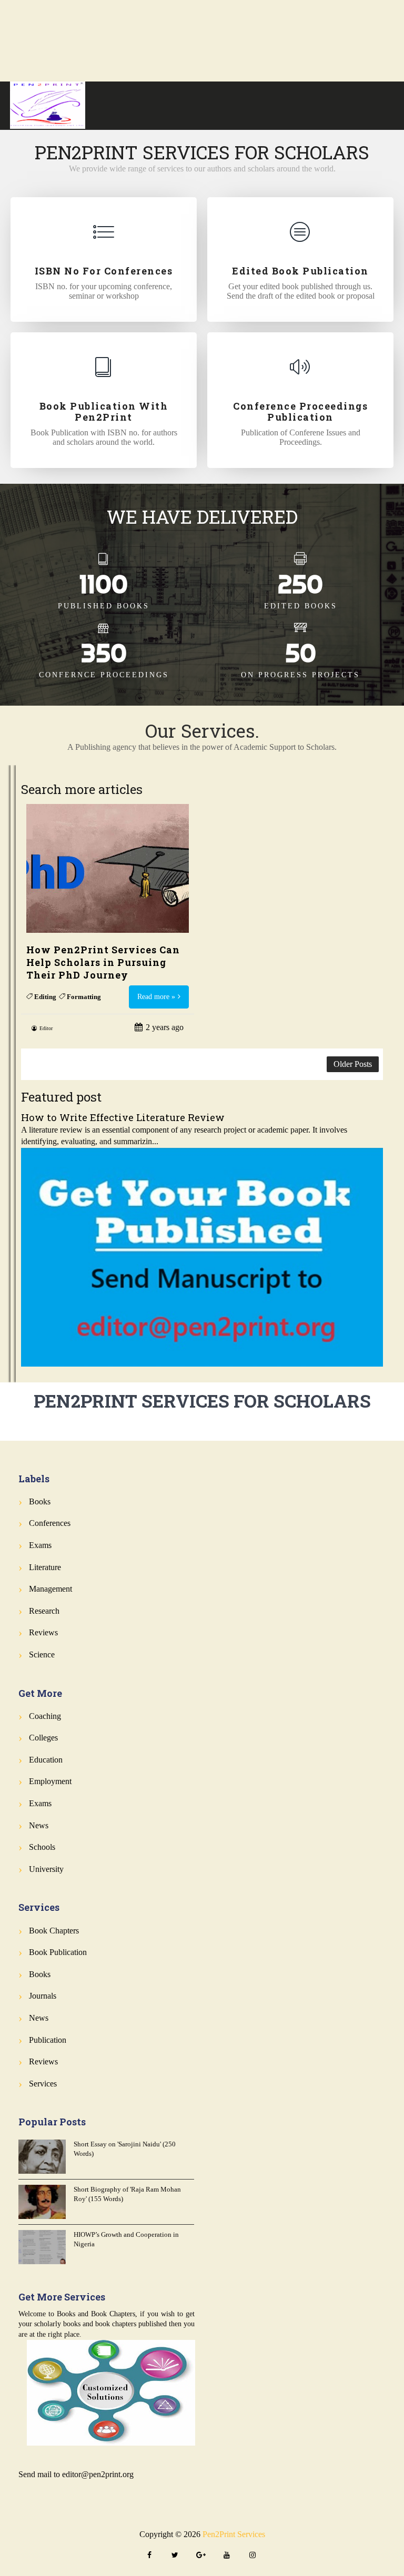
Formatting (84, 997)
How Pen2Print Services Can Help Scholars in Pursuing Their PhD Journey (103, 962)
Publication (48, 2040)
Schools (42, 1847)
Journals (43, 1996)
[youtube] (227, 2556)
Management (50, 1589)
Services (43, 2084)
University (46, 1869)
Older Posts (353, 1064)
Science (42, 1654)
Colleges (43, 1738)
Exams (40, 1545)
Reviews (43, 1632)
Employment (50, 1781)
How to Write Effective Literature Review (123, 1117)
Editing (45, 997)
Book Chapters (54, 1931)
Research (44, 1611)
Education (46, 1760)
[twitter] (175, 2556)
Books (40, 1501)
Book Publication (58, 1952)
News (39, 1825)
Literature (45, 1567)
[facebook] (149, 2556)
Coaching (45, 1716)
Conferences (50, 1523)
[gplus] (201, 2556)
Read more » (156, 997)
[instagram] (252, 2556)
